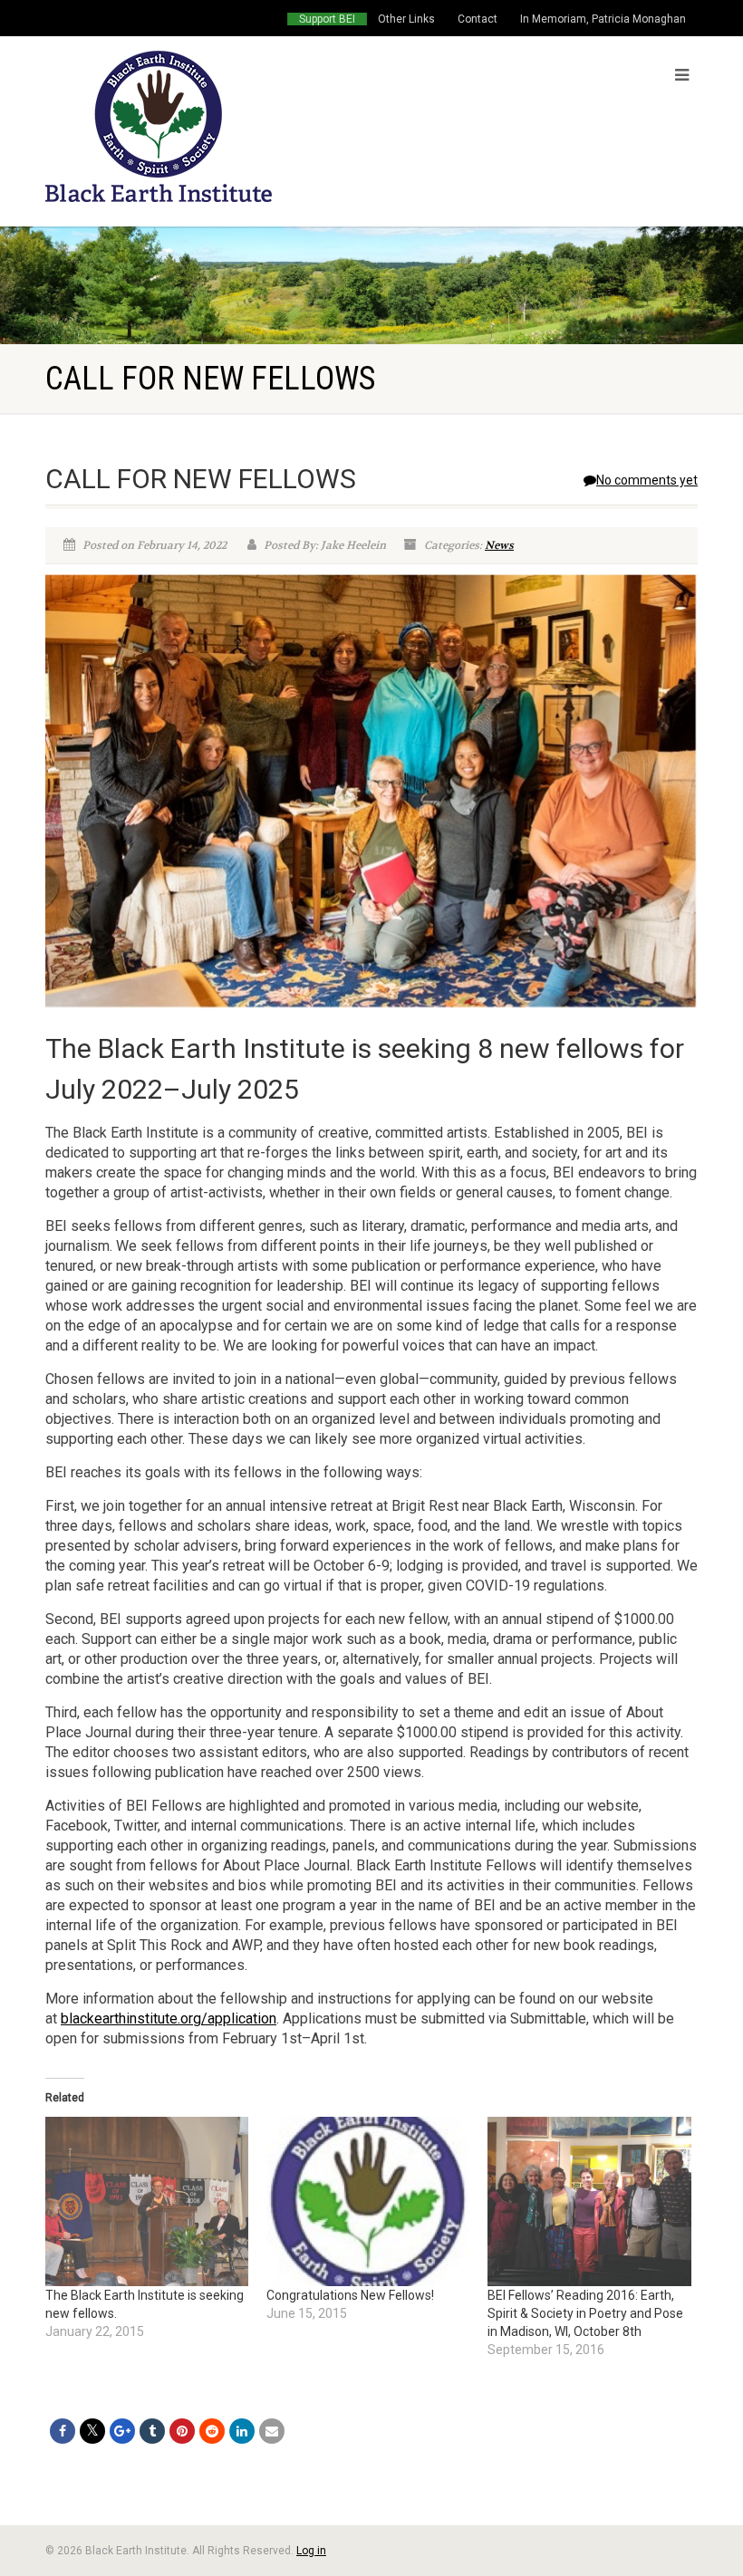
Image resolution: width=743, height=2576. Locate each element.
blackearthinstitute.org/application (169, 2019)
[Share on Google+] (122, 2431)
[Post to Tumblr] (152, 2431)
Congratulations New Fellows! (350, 2295)
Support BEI (327, 19)
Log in (311, 2551)
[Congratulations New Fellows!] (368, 2201)
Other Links (406, 19)
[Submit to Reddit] (212, 2431)
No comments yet (647, 480)
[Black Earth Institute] (202, 126)
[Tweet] (92, 2431)
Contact (478, 19)
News (499, 545)
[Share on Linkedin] (242, 2431)
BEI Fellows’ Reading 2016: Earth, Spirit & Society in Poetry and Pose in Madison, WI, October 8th (585, 2313)
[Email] (272, 2431)
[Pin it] (182, 2431)
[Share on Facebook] (63, 2431)
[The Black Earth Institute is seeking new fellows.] (147, 2201)
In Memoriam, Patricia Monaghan (603, 19)
